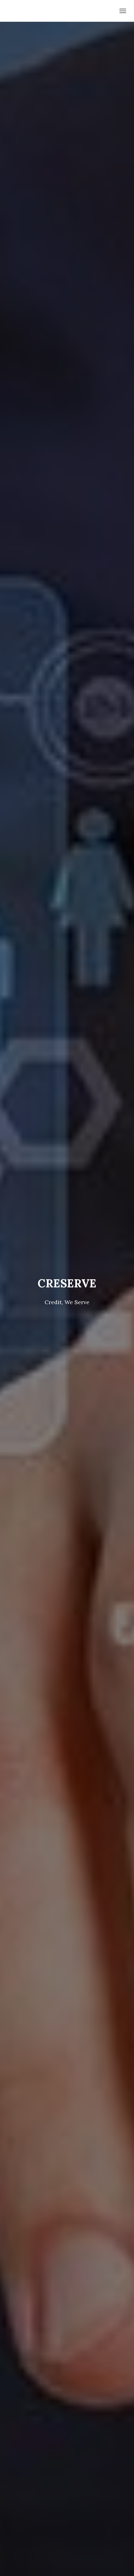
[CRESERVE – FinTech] (13, 11)
